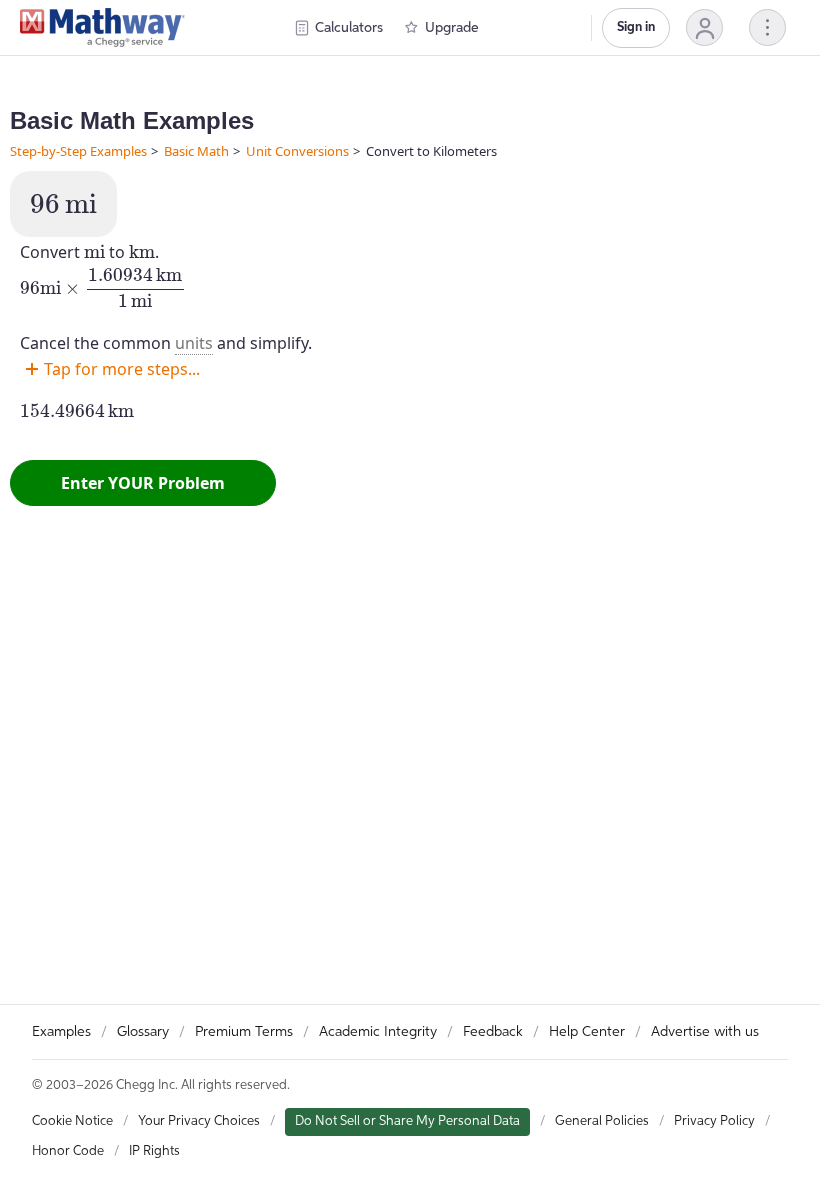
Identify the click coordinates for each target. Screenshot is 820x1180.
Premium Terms (244, 1032)
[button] (704, 27)
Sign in (636, 27)
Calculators (349, 28)
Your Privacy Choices (199, 1121)
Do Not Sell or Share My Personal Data (407, 1121)
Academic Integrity (378, 1032)
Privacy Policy (714, 1121)
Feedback (493, 1032)
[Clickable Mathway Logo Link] (102, 28)
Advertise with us (705, 1032)
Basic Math (196, 151)
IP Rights (154, 1151)
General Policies (602, 1121)
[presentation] (63, 203)
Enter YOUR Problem (143, 483)
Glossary (143, 1032)
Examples (61, 1032)
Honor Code (68, 1151)
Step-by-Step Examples (78, 151)
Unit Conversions (297, 151)
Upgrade (452, 28)
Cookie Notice (72, 1121)
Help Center (587, 1032)
